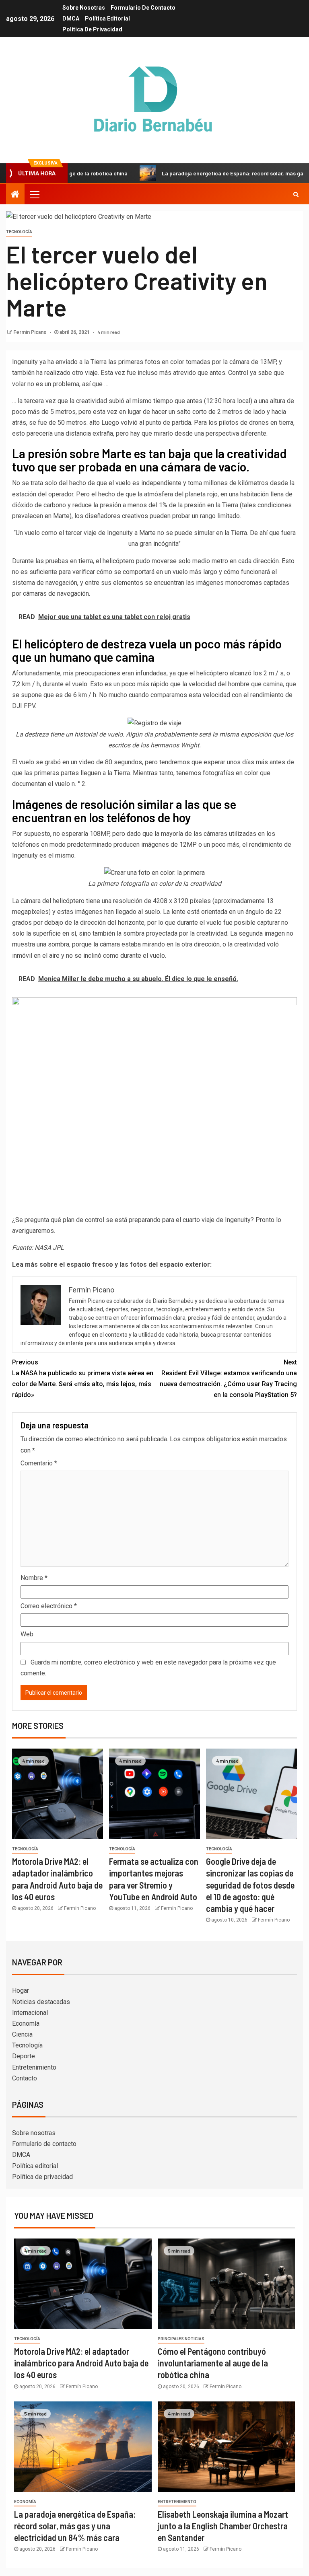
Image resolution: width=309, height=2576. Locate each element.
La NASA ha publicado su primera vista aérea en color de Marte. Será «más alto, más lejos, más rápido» (83, 1379)
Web (27, 1634)
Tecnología (19, 232)
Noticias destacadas (41, 2002)
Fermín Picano (31, 332)
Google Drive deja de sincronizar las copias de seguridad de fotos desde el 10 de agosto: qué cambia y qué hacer (250, 1885)
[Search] (296, 194)
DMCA (71, 19)
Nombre (34, 1578)
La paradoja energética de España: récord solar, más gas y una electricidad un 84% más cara (75, 2526)
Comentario (39, 1463)
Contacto (25, 2078)
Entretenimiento (34, 2067)
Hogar (21, 1991)
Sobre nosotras (84, 8)
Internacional (30, 2013)
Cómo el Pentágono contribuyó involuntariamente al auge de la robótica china (213, 2363)
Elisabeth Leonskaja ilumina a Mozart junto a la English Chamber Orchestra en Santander (223, 2526)
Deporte (24, 2056)
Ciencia (22, 2034)
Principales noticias (181, 2339)
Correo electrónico (49, 1606)
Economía (26, 2024)
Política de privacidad (92, 29)
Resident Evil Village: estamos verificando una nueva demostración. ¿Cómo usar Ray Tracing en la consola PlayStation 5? (228, 1379)
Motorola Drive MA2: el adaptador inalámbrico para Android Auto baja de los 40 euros (81, 2363)
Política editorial (107, 19)
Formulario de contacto (143, 8)
